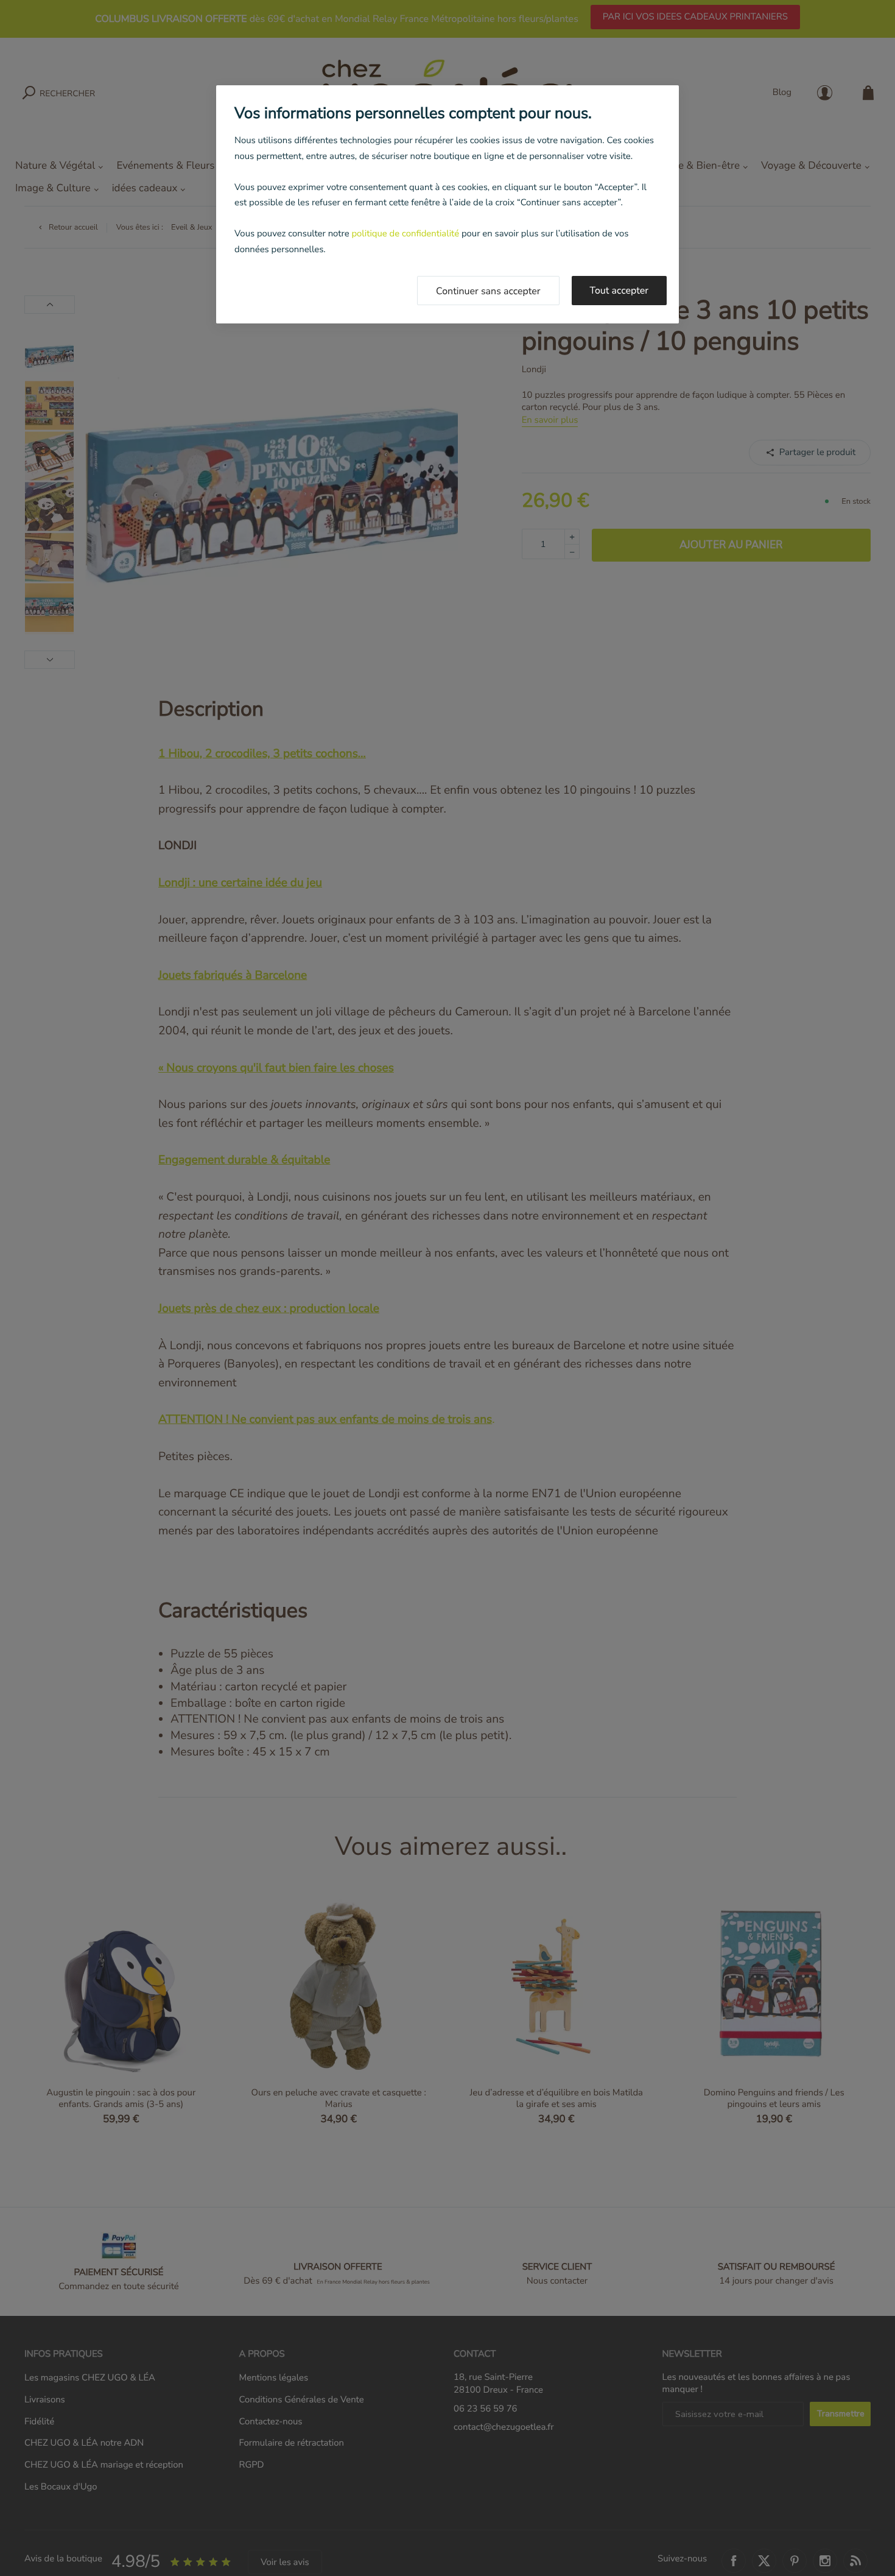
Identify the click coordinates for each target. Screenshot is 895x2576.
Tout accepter (619, 291)
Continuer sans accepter (488, 291)
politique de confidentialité (405, 234)
